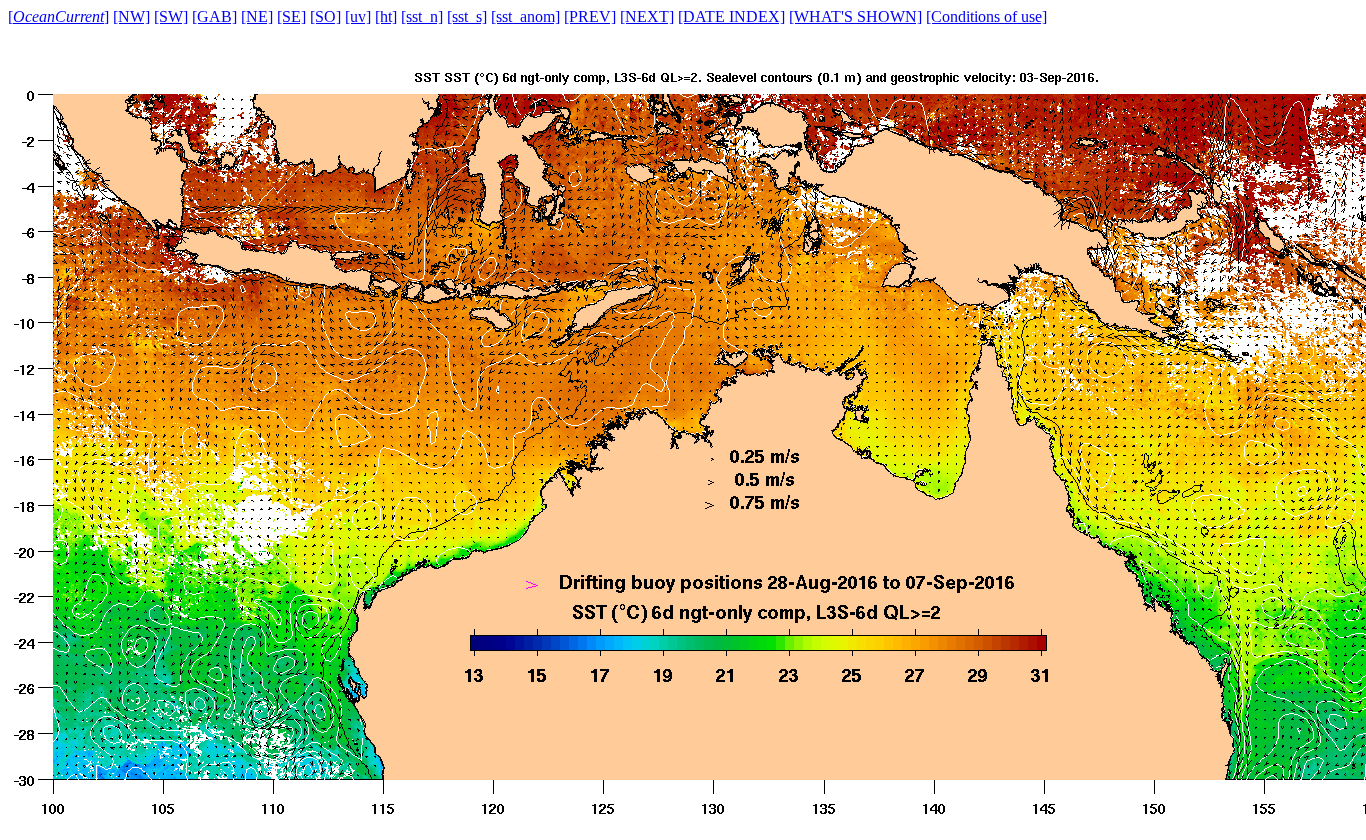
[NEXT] (647, 16)
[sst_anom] (525, 16)
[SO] (325, 16)
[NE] (257, 16)
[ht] (386, 16)
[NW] (131, 16)
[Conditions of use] (986, 16)
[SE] (291, 16)
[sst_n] (422, 16)
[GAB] (214, 16)
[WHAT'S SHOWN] (855, 16)
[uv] (358, 16)
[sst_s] (467, 16)
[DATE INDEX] (731, 16)
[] (58, 16)
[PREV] (590, 16)
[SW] (171, 16)
